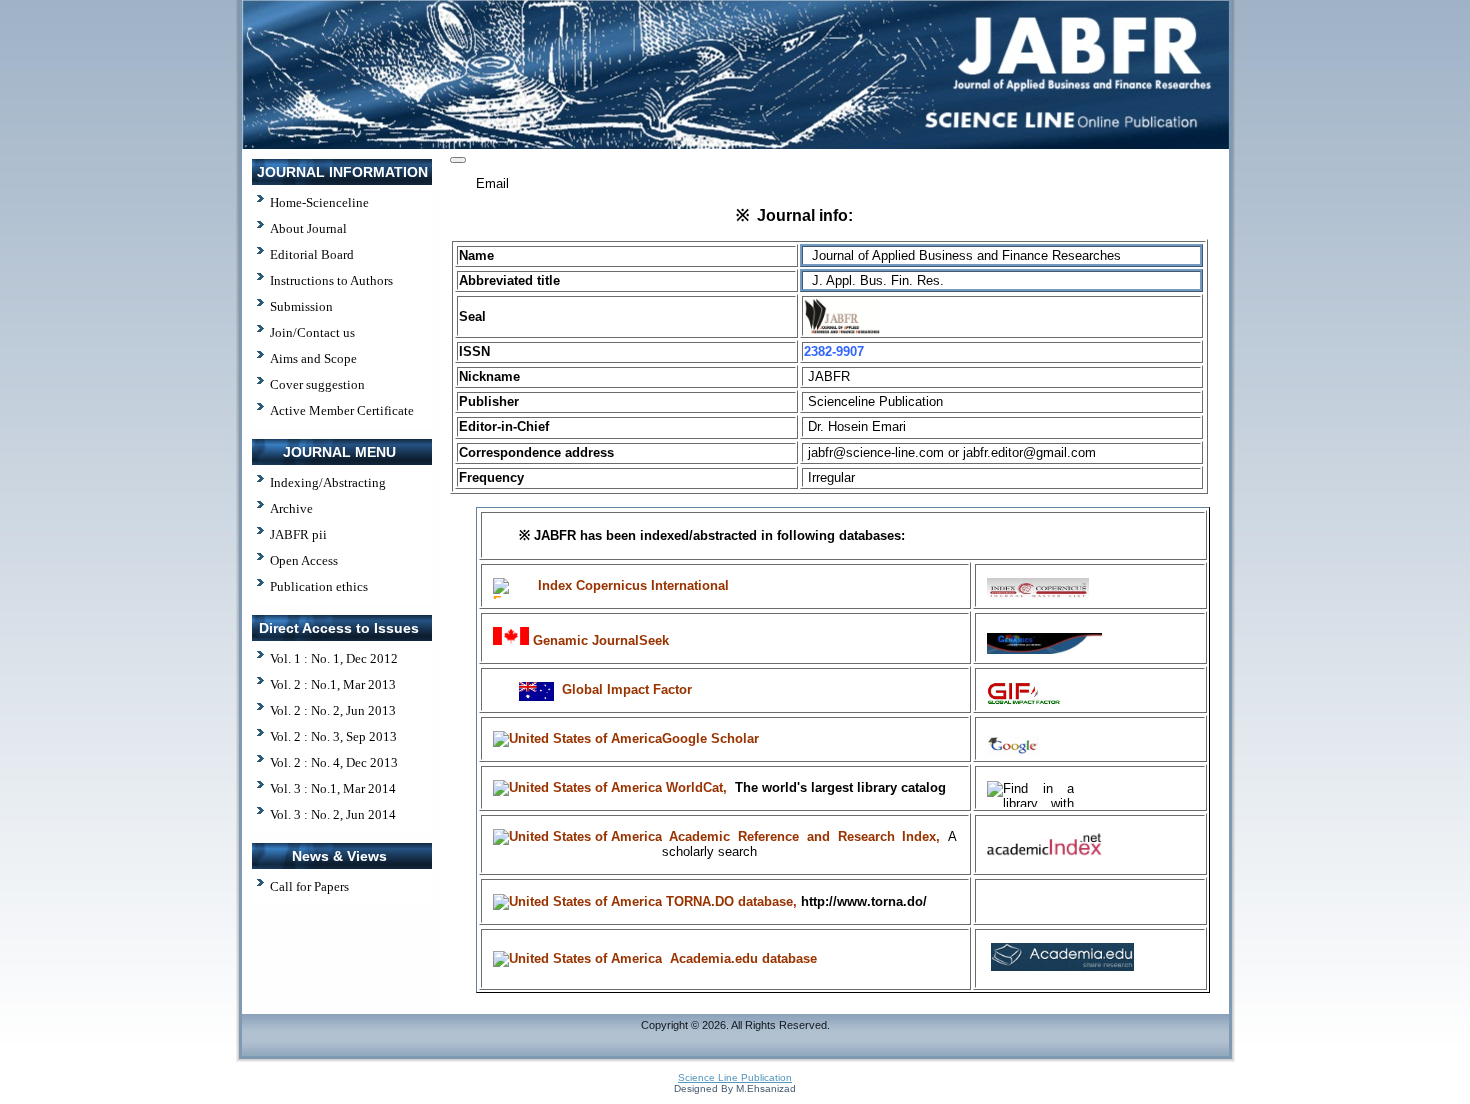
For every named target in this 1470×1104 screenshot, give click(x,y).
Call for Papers (309, 886)
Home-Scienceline (319, 202)
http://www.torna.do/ (864, 901)
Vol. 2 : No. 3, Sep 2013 (333, 736)
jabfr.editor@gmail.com (1029, 452)
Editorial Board (312, 254)
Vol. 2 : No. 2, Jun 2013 (333, 710)
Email (492, 183)
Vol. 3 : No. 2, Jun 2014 (333, 814)
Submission (301, 306)
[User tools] (458, 160)
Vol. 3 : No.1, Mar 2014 (333, 788)
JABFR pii (298, 534)
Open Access (304, 560)
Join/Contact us (312, 332)
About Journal (308, 228)
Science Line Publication (735, 1077)
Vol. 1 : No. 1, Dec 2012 (334, 658)
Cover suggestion (317, 384)
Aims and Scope (313, 358)
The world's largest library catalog (840, 787)
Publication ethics (319, 586)
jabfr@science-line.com (876, 452)
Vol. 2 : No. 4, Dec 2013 (334, 762)
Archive (291, 508)
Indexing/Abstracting (328, 482)
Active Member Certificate (342, 410)
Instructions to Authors (331, 280)
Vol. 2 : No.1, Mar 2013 (333, 684)
